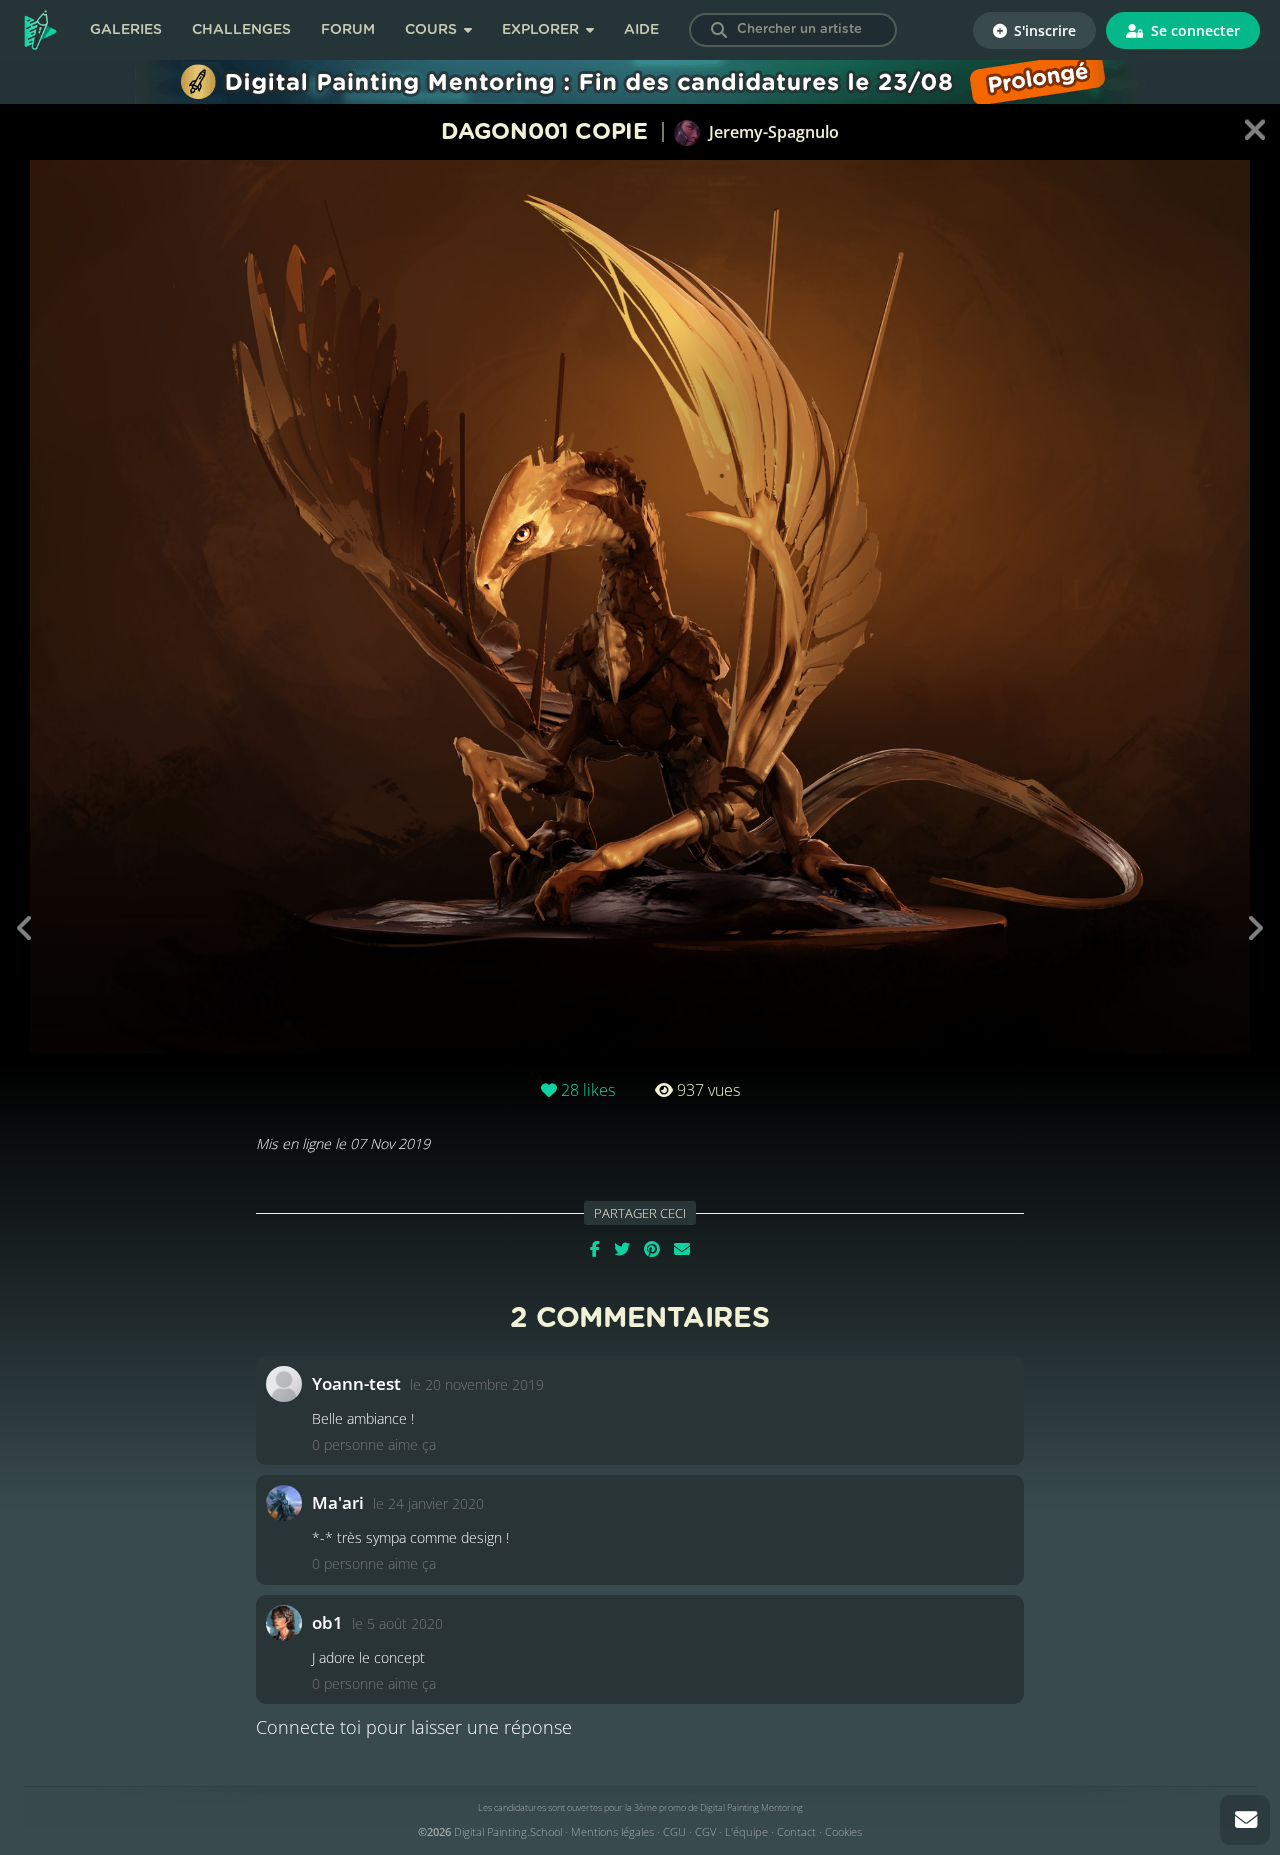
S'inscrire (1043, 30)
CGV (705, 1831)
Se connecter (1193, 30)
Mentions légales (612, 1831)
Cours (433, 30)
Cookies (843, 1831)
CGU (674, 1831)
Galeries (126, 30)
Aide (641, 30)
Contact (796, 1831)
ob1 (327, 1622)
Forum (348, 30)
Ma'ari (338, 1502)
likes (588, 1090)
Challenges (241, 30)
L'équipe (746, 1831)
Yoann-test (356, 1383)
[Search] (719, 30)
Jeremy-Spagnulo (772, 132)
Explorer (542, 30)
